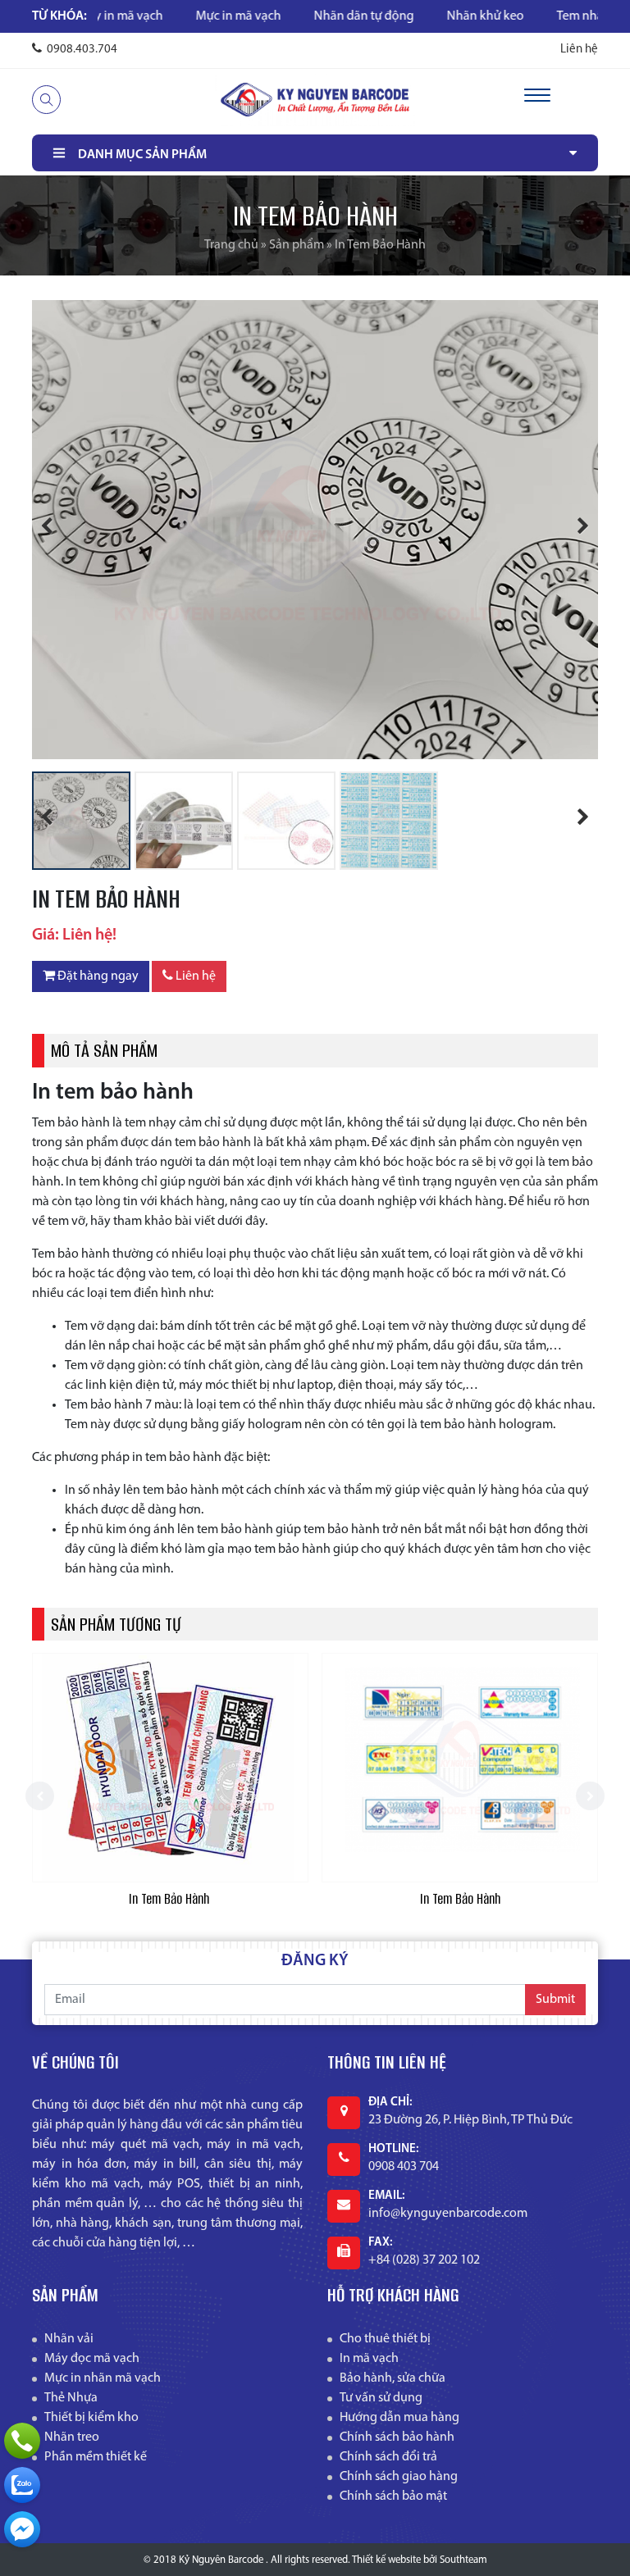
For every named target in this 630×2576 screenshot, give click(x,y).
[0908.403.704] (22, 2441)
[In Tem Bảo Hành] (460, 1768)
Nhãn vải (69, 2339)
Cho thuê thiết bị (385, 2339)
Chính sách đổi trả (388, 2457)
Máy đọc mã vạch (92, 2359)
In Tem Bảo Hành (460, 1899)
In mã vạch (369, 2359)
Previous (57, 528)
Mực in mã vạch (176, 16)
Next (573, 528)
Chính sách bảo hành (397, 2437)
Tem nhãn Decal (538, 16)
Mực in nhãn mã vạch (103, 2378)
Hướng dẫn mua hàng (399, 2418)
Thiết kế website (386, 2560)
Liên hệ (579, 50)
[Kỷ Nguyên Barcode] (315, 99)
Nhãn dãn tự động (301, 16)
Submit (555, 2000)
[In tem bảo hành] (170, 1768)
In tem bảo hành (171, 1899)
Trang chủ (231, 245)
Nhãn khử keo (422, 16)
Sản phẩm (297, 245)
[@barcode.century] (22, 2529)
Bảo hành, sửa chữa (393, 2378)
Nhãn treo (72, 2437)
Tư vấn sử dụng (381, 2398)
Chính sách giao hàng (399, 2477)
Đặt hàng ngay (97, 976)
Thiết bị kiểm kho (91, 2418)
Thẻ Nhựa (71, 2398)
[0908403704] (22, 2485)
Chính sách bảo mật (393, 2496)
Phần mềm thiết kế (96, 2457)
